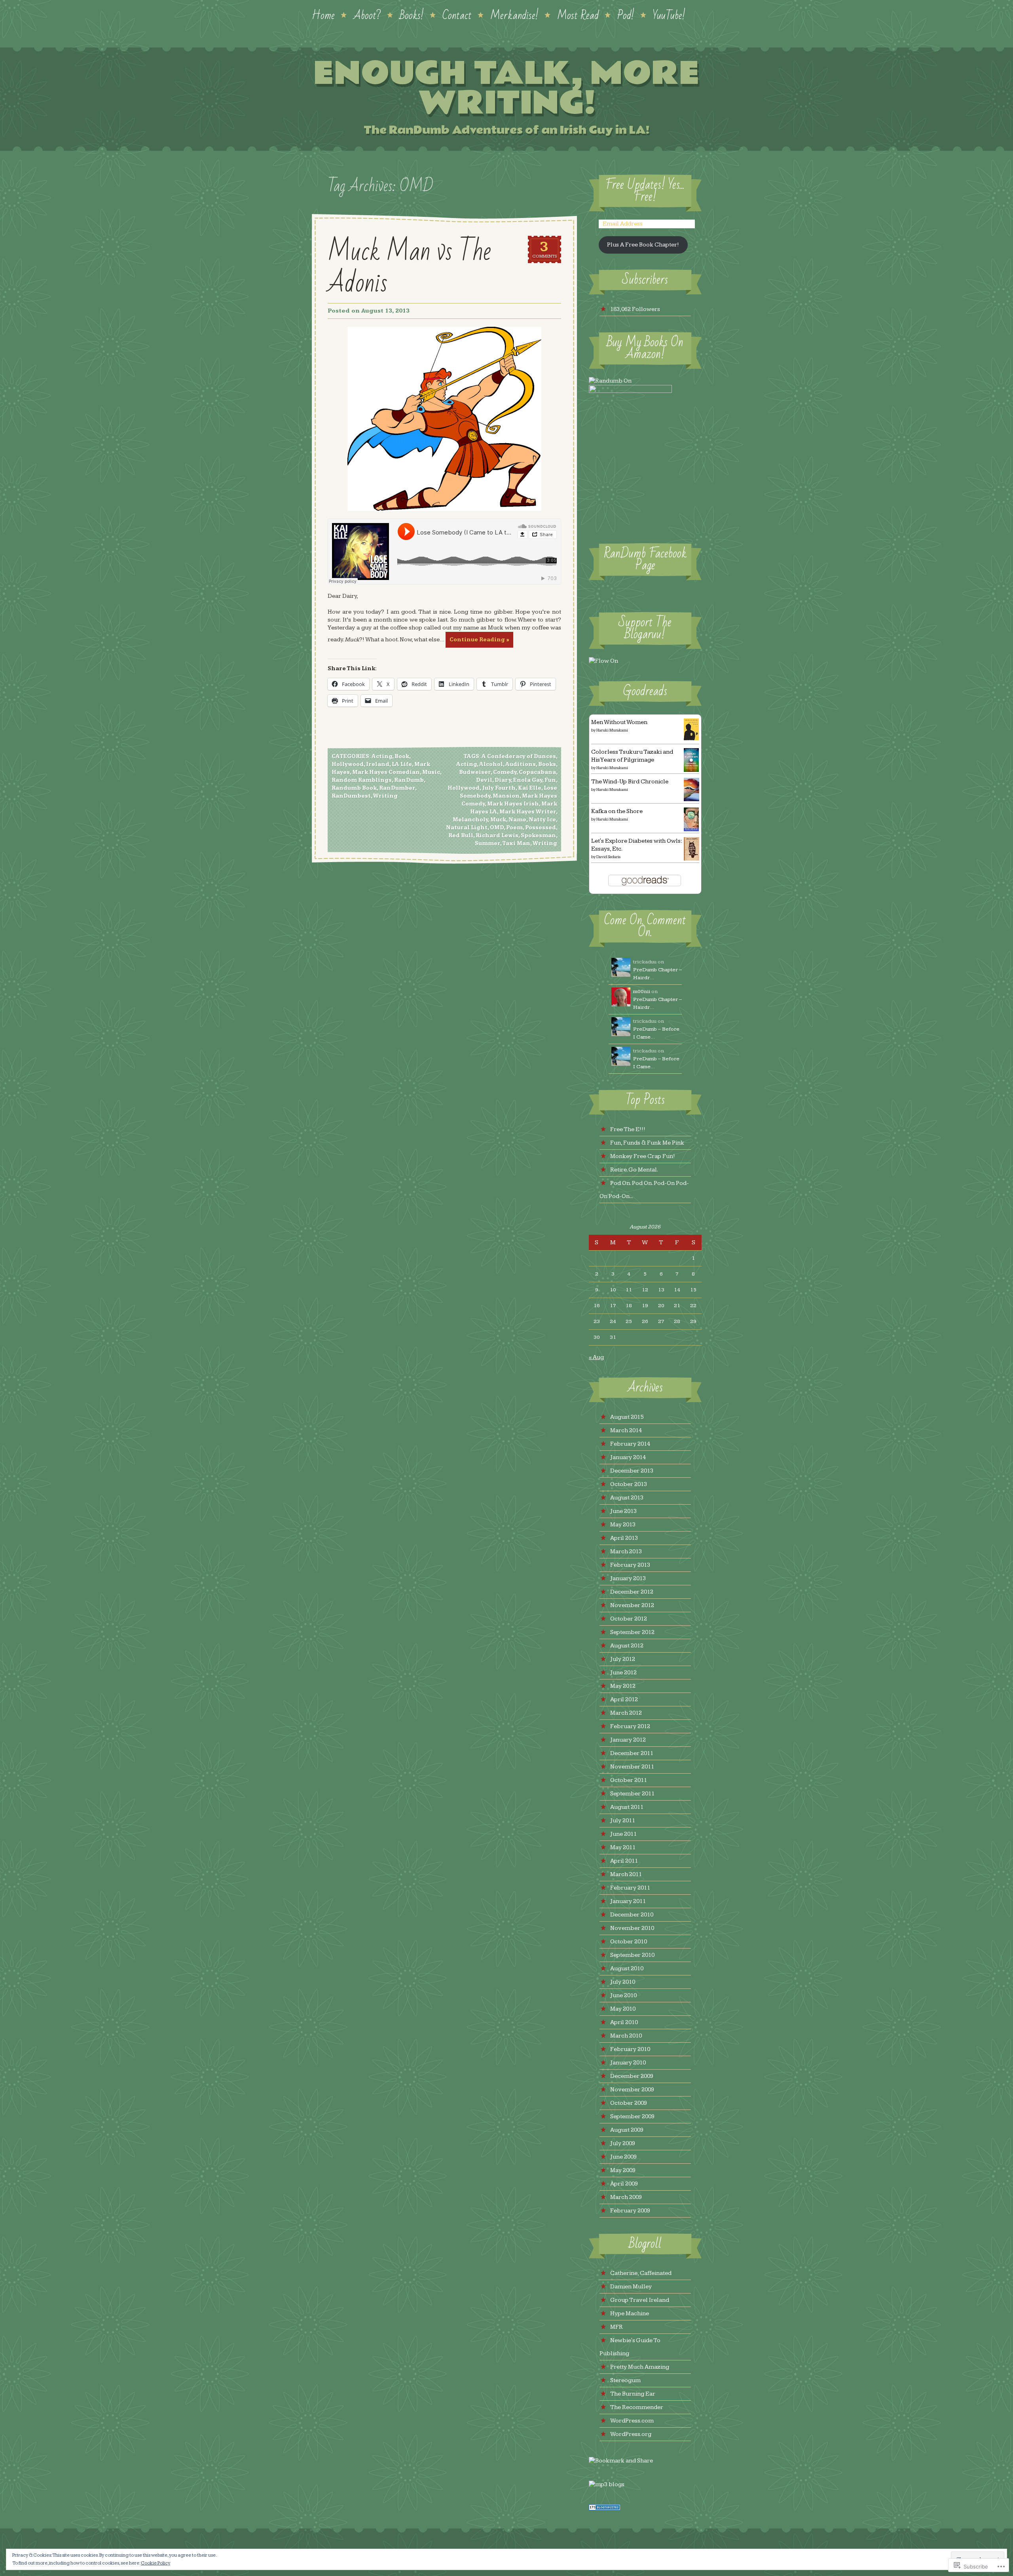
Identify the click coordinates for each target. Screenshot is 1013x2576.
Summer (488, 844)
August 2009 (627, 2130)
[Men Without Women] (691, 738)
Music (431, 772)
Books (547, 764)
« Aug (596, 1357)
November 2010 (632, 1928)
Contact (457, 15)
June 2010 (623, 1995)
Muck (498, 820)
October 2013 (629, 1484)
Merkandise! (514, 15)
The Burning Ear (633, 2394)
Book (402, 756)
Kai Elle (530, 788)
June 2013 (623, 1511)
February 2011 (630, 1888)
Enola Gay (528, 780)
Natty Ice (542, 820)
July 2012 (623, 1659)
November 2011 (632, 1767)
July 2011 (623, 1821)
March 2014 (626, 1430)
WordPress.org (631, 2434)
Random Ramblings (362, 780)
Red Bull (461, 836)
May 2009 (623, 2170)
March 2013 (626, 1551)
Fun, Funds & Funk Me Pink (647, 1143)
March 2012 (626, 1713)
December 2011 (632, 1753)
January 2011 (628, 1901)
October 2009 (629, 2103)
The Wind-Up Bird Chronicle (630, 782)
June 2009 (623, 2157)
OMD (497, 828)
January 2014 (628, 1457)
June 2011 (623, 1834)
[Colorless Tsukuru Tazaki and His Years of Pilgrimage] (691, 770)
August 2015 (627, 1417)
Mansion (506, 796)
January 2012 (628, 1740)
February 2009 (630, 2211)
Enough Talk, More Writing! (506, 88)
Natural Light (467, 828)
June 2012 (623, 1673)
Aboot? (367, 15)
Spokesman (538, 836)
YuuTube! (669, 15)
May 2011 (623, 1847)
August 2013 (627, 1498)
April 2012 (624, 1699)
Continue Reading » (479, 640)
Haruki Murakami (612, 730)
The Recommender (637, 2407)
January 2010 (628, 2063)
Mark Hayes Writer (528, 812)
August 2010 (627, 1968)
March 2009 (626, 2197)
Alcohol (491, 764)
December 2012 (632, 1592)
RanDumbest (351, 796)
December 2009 (632, 2076)
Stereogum (625, 2380)
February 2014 (630, 1444)
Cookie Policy (156, 2563)
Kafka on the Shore (617, 811)
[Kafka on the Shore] (691, 829)
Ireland (378, 764)
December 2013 (632, 1471)
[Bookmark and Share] (621, 2461)
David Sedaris (608, 857)
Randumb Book (354, 788)
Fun (550, 780)
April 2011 (624, 1861)
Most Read (578, 15)
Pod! (626, 15)
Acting (382, 756)
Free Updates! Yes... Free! (645, 191)
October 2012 (629, 1619)
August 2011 (627, 1807)
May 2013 (623, 1525)
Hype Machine (630, 2313)
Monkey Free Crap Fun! (643, 1156)
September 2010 (632, 1955)
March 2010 (626, 2036)
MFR (617, 2327)
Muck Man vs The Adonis (409, 267)
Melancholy (470, 820)
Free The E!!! (628, 1129)
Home (323, 15)
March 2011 (626, 1874)
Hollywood (348, 764)
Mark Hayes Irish (513, 804)
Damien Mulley (631, 2287)
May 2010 (623, 2009)
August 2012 (627, 1646)
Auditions (521, 764)
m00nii (642, 991)
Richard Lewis (497, 836)
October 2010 (629, 1942)
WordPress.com (632, 2421)
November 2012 (632, 1605)
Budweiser (475, 772)
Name (517, 820)
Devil (484, 780)
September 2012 (632, 1632)
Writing (385, 796)
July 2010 (623, 1982)
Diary (503, 780)
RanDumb (409, 780)
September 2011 (632, 1794)
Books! (412, 15)
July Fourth (499, 788)
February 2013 (630, 1565)
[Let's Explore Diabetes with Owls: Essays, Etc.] (691, 859)
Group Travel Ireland (640, 2300)
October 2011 (629, 1780)
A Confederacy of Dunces (519, 756)
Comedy (505, 772)
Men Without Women (619, 722)
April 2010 (624, 2022)
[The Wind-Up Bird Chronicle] (691, 799)
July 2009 (623, 2143)
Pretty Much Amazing (640, 2367)
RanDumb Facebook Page (645, 560)
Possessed (541, 828)
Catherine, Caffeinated (641, 2273)
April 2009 (624, 2184)
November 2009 (632, 2090)
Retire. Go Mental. (634, 1170)
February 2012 (630, 1726)
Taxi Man (516, 844)
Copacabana (537, 772)
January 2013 (628, 1578)
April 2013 (624, 1538)
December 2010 (632, 1915)
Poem (514, 828)
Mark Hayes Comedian (386, 772)
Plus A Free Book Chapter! (643, 245)
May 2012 (623, 1686)
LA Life (402, 764)
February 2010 (630, 2049)
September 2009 (632, 2116)
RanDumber (397, 788)
